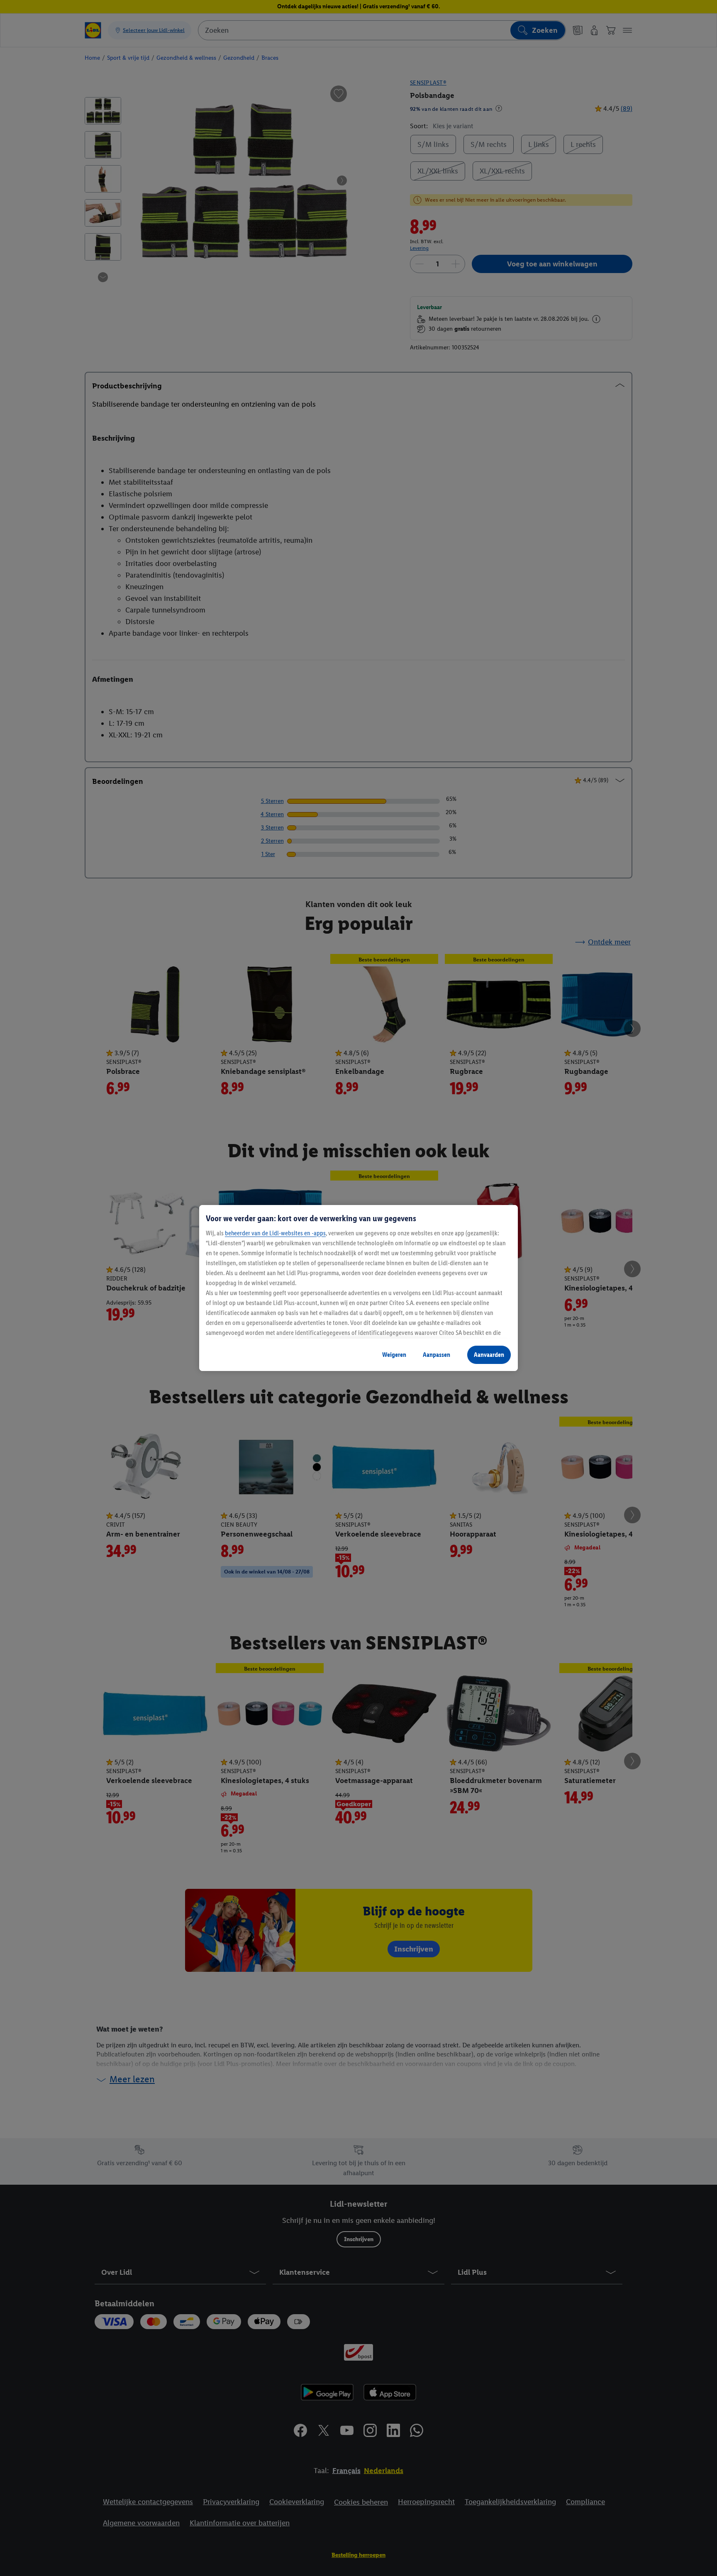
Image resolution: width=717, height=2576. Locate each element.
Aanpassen (437, 1355)
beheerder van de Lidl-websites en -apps (275, 1233)
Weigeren (394, 1355)
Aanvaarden (489, 1355)
